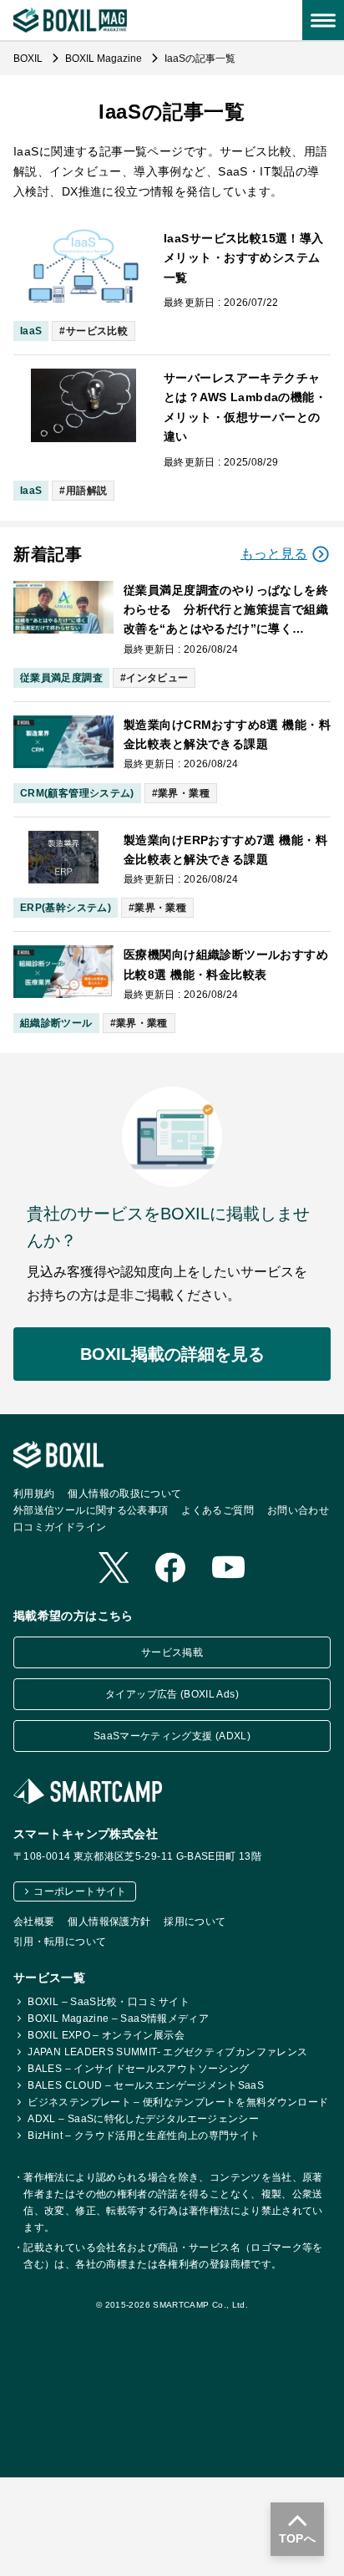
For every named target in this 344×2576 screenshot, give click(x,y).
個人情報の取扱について (124, 1494)
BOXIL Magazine (105, 59)
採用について (195, 1922)
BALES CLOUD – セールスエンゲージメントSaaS (146, 2085)
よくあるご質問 (218, 1510)
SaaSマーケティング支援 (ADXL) (172, 1736)
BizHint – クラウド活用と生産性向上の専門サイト (144, 2136)
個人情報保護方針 (109, 1922)
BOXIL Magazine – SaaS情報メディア (118, 2019)
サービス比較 (97, 331)
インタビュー (157, 678)
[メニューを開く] (323, 20)
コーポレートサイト (80, 1891)
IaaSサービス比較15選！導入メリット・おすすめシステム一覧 (244, 258)
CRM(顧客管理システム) (77, 793)
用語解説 (86, 491)
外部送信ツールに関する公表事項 (91, 1510)
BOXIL (29, 59)
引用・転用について (60, 1942)
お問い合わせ (298, 1510)
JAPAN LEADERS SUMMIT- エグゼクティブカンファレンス (167, 2052)
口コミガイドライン (60, 1527)
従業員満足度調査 (61, 678)
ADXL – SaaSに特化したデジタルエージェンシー (143, 2119)
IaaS (31, 331)
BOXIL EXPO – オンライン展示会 (106, 2035)
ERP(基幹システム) (66, 908)
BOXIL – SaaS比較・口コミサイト (109, 2002)
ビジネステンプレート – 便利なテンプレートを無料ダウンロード (178, 2102)
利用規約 (34, 1494)
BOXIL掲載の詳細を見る (172, 1354)
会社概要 (34, 1922)
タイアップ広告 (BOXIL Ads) (172, 1694)
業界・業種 (184, 793)
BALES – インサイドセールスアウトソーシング (138, 2069)
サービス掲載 (172, 1652)
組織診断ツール (56, 1023)
